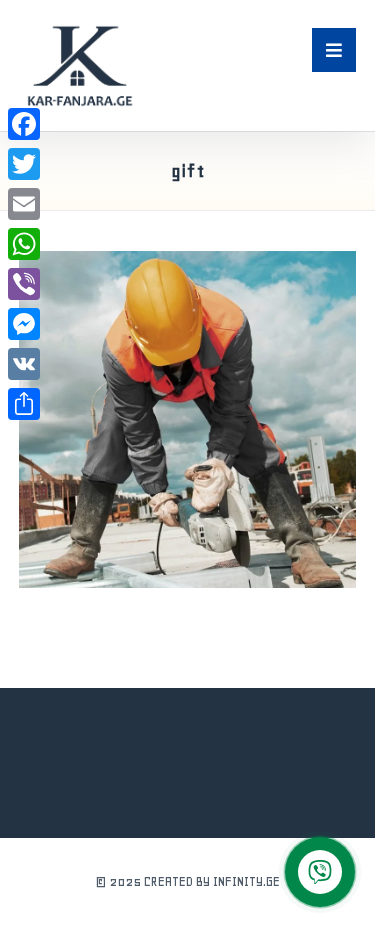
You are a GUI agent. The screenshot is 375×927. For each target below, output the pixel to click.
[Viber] (24, 284)
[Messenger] (24, 324)
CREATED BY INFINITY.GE (212, 881)
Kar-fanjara (134, 580)
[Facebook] (24, 124)
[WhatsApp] (24, 244)
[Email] (24, 204)
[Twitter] (24, 164)
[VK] (24, 364)
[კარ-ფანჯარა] (79, 65)
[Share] (24, 404)
